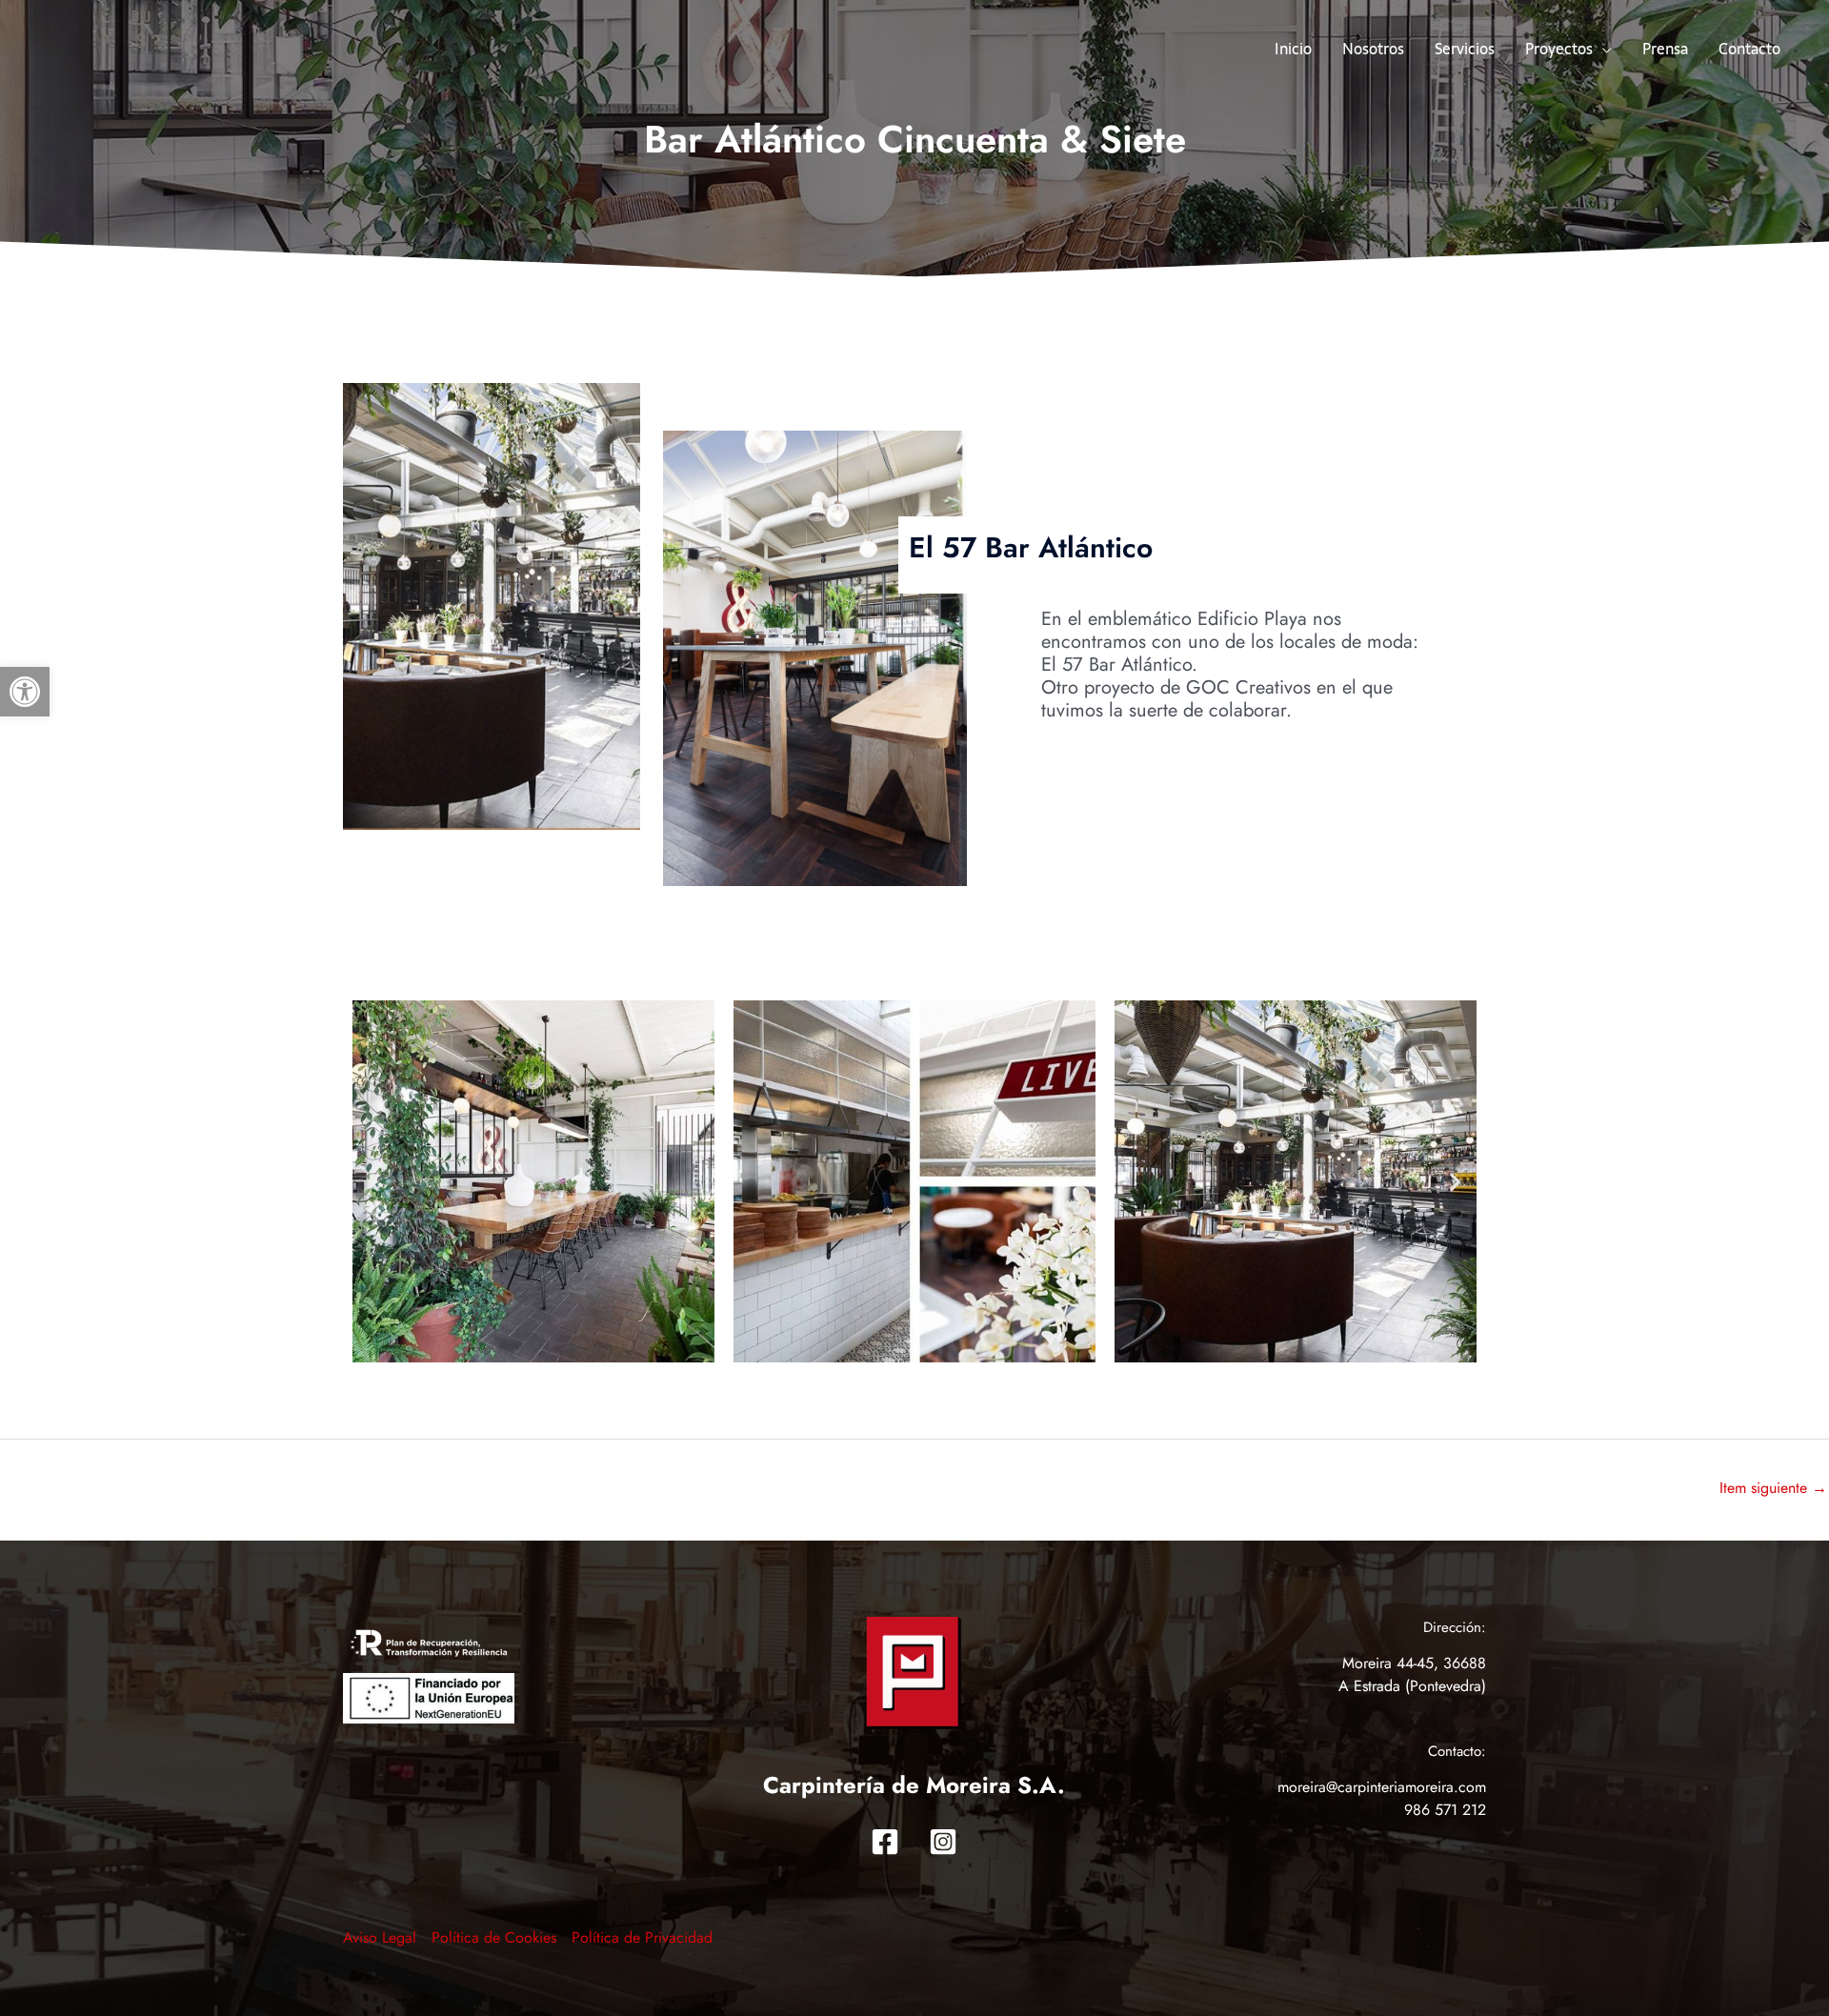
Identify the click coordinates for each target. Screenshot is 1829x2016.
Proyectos (1559, 49)
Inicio (1293, 49)
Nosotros (1373, 49)
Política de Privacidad (642, 1937)
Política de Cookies (494, 1937)
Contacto (1749, 49)
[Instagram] (943, 1842)
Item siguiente (1773, 1488)
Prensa (1665, 49)
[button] (25, 692)
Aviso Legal (380, 1937)
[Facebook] (885, 1842)
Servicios (1465, 49)
